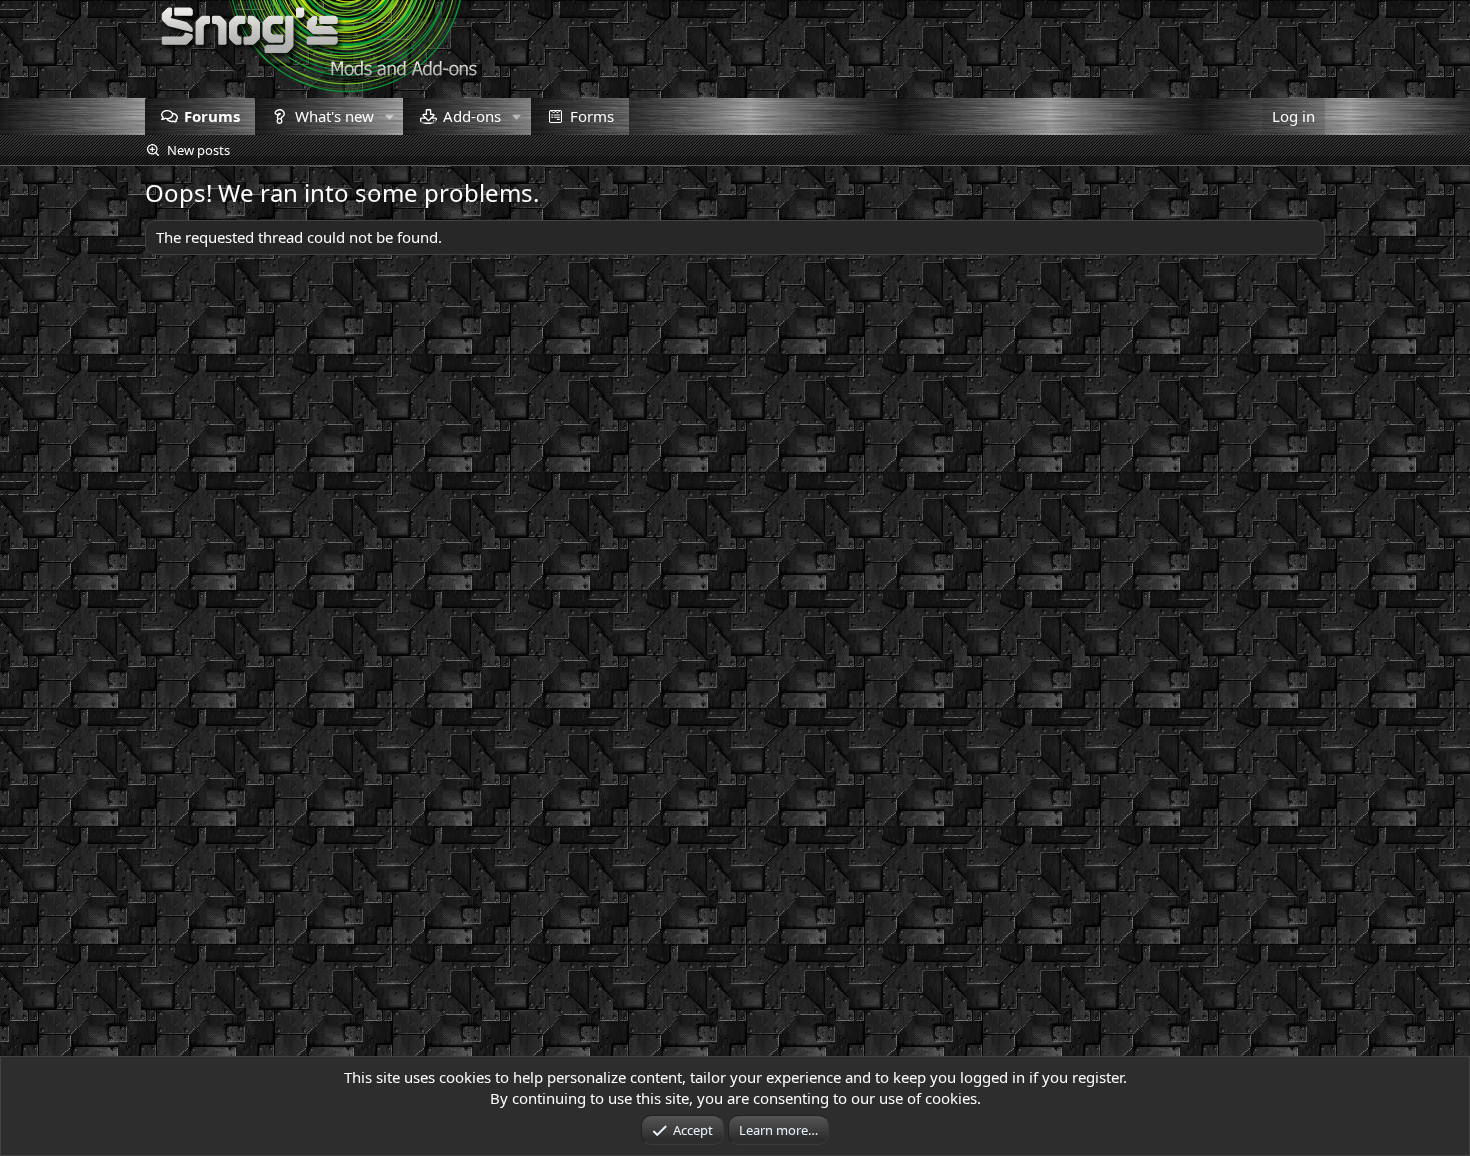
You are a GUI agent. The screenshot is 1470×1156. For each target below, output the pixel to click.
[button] (389, 116)
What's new (334, 116)
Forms (592, 116)
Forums (212, 116)
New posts (198, 150)
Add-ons (472, 116)
